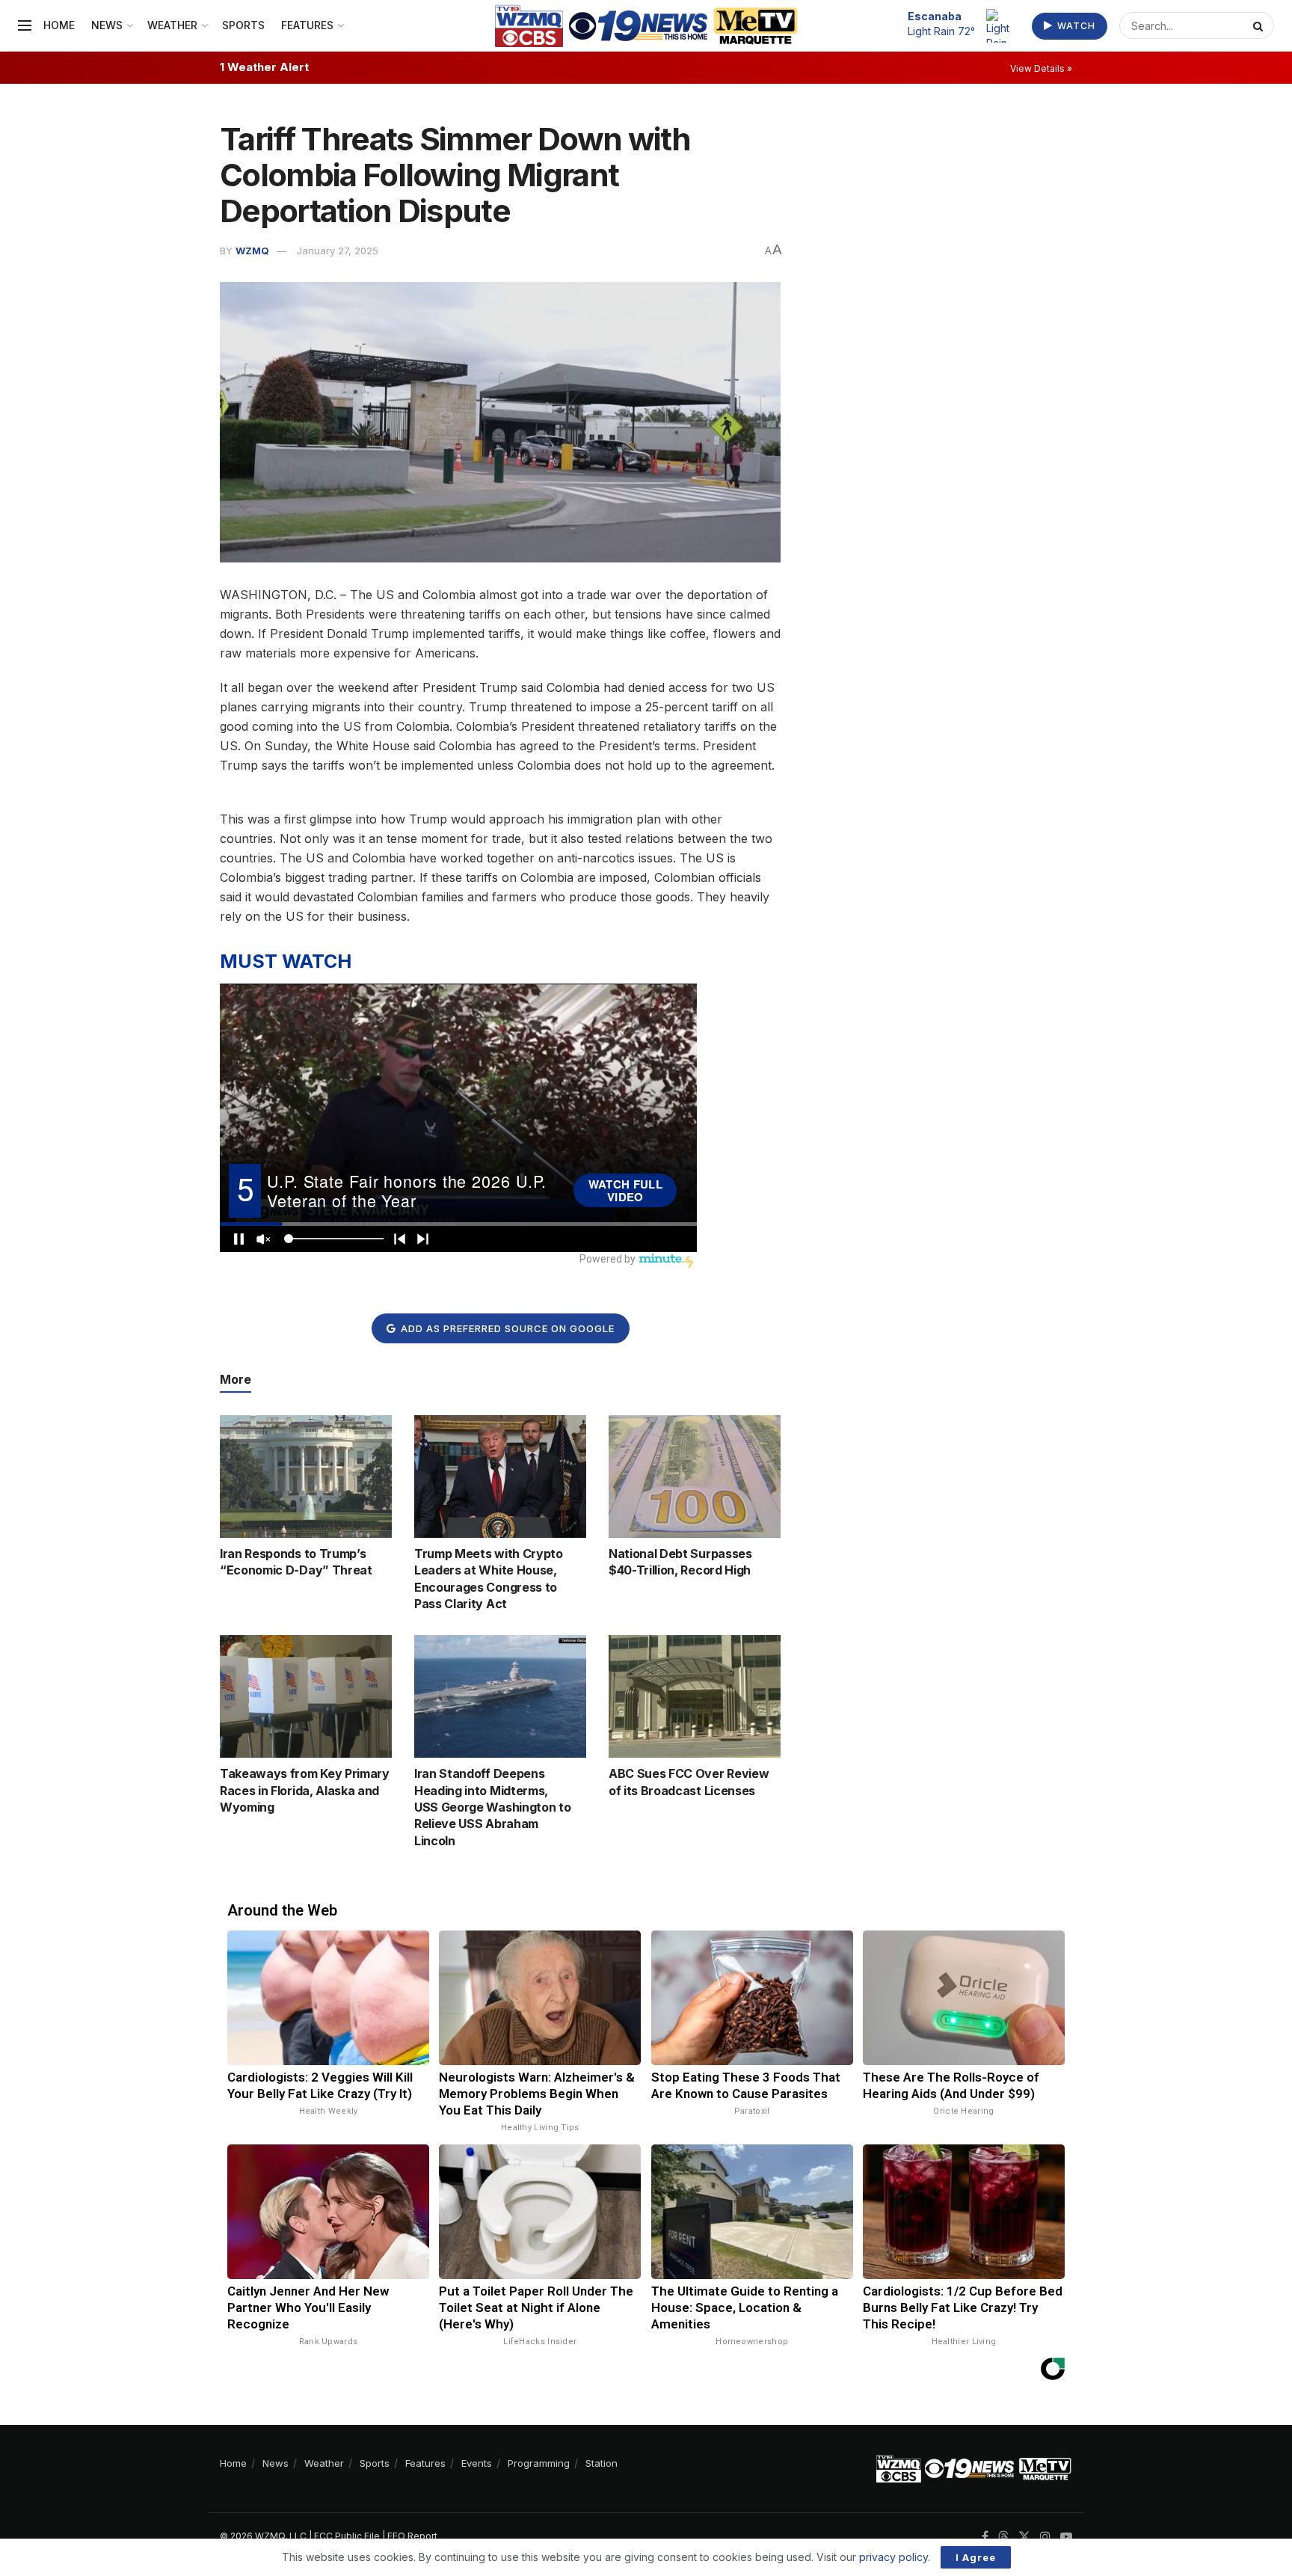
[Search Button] (1260, 25)
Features (307, 25)
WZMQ (252, 251)
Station (602, 2463)
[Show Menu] (25, 25)
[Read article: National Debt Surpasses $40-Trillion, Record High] (695, 1476)
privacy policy (893, 2557)
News (107, 25)
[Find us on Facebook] (985, 2537)
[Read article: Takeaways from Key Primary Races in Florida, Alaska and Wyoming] (306, 1696)
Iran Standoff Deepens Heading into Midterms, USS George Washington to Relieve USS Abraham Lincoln (492, 1807)
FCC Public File (347, 2536)
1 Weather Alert (264, 67)
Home (59, 25)
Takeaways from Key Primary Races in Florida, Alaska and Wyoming (305, 1790)
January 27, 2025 (338, 251)
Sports (243, 25)
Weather (172, 25)
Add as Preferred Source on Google (506, 1328)
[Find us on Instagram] (1045, 2537)
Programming (539, 2463)
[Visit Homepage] (646, 26)
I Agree (976, 2557)
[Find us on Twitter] (1024, 2537)
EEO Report (412, 2536)
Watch (1075, 26)
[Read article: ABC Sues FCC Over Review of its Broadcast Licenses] (695, 1696)
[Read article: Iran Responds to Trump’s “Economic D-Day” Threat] (306, 1476)
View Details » (1041, 68)
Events (477, 2463)
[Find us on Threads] (1003, 2537)
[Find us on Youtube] (1066, 2537)
